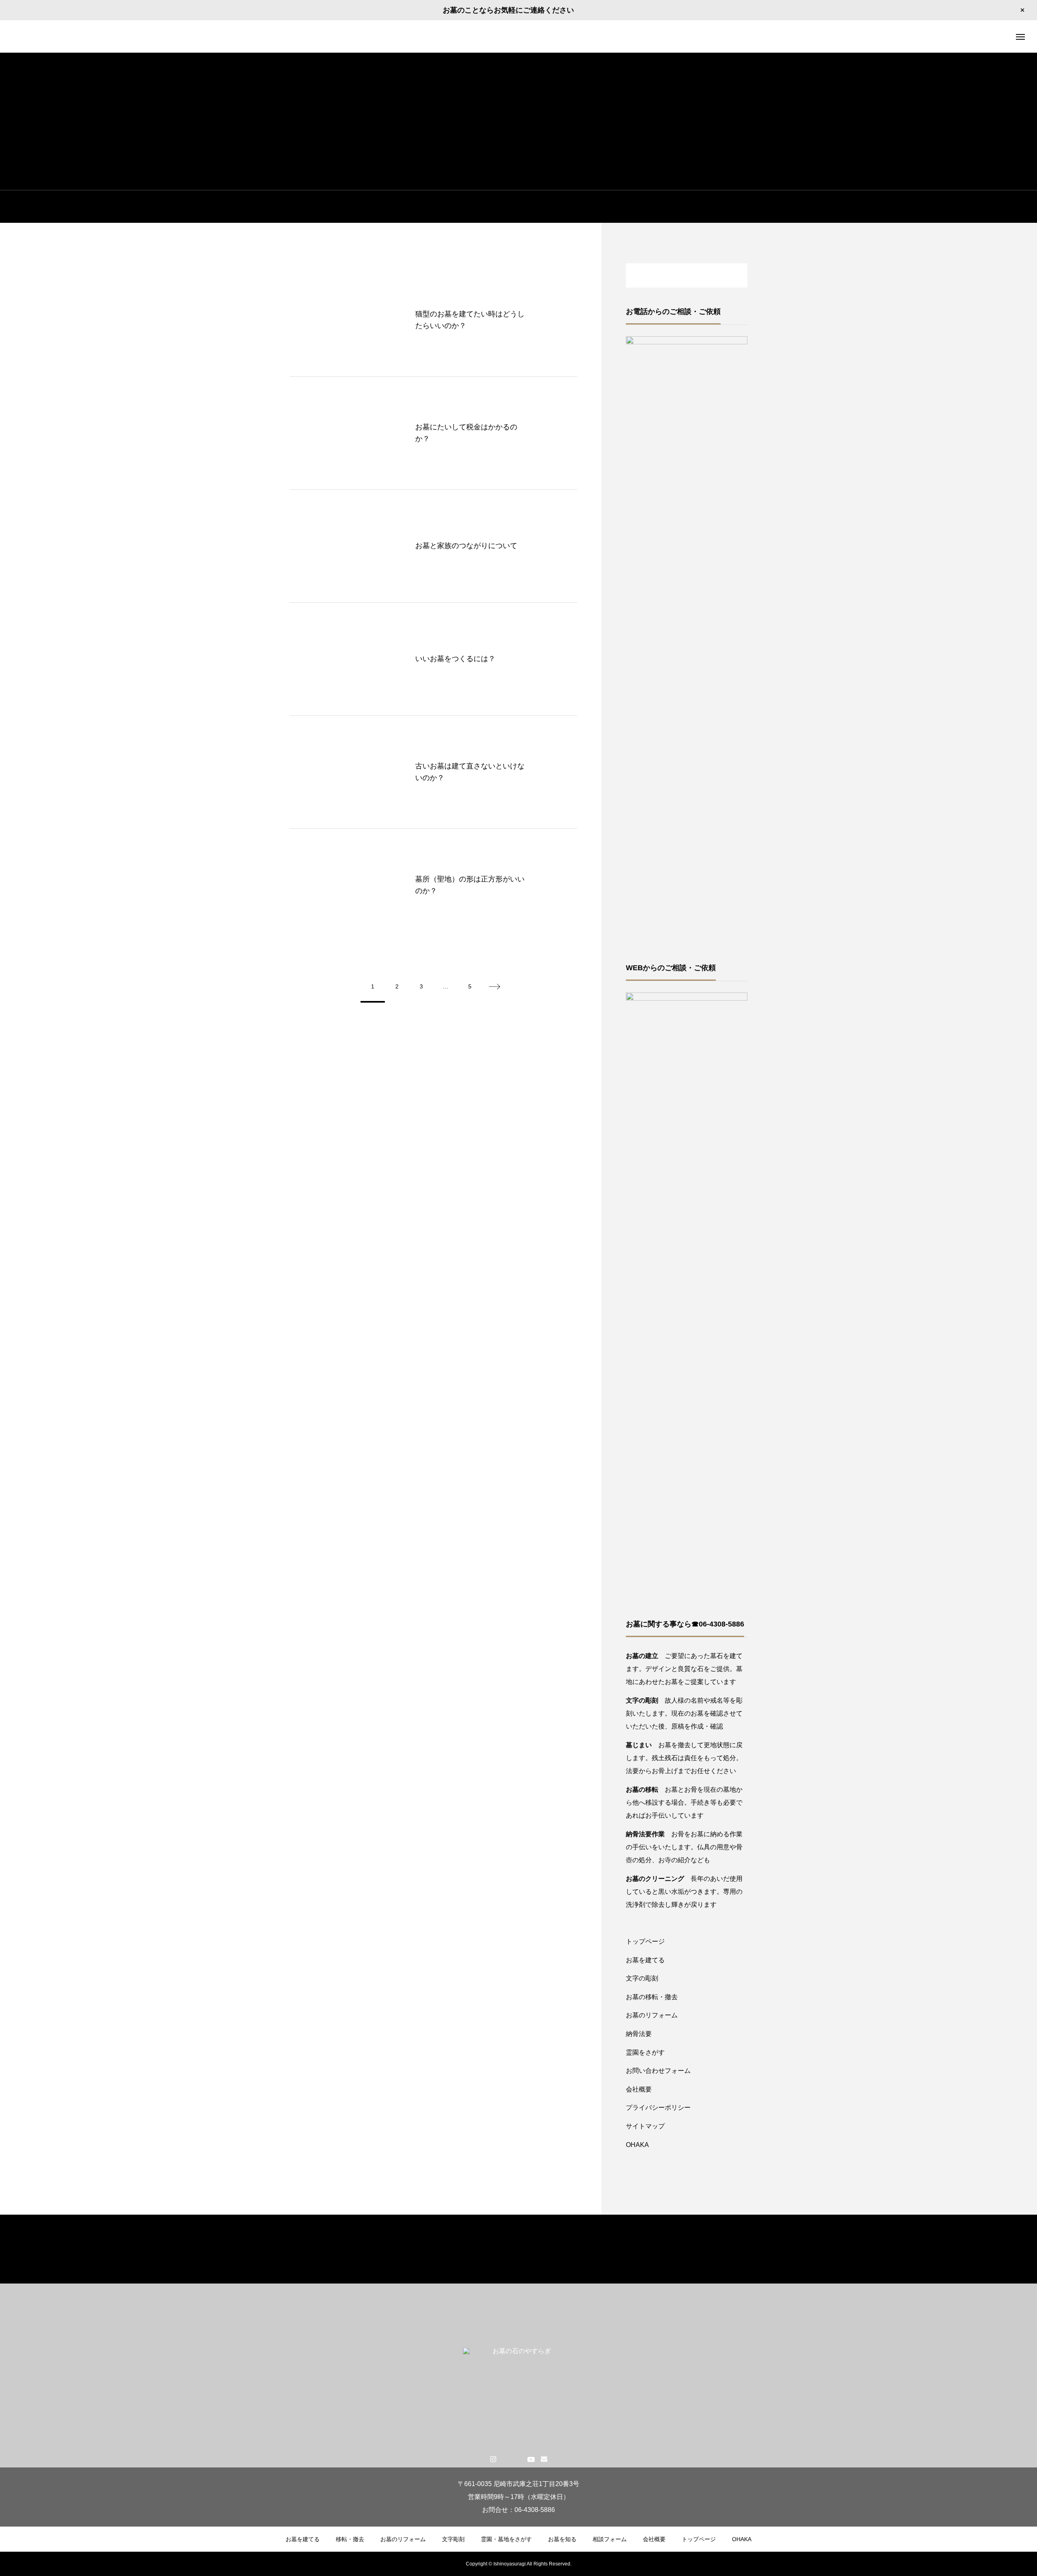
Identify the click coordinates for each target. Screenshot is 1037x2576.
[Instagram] (493, 2459)
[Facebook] (518, 2459)
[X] (506, 2459)
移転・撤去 (350, 2539)
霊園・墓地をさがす (506, 2539)
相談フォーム (610, 2539)
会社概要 (639, 2089)
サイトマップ (645, 2126)
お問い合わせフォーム (658, 2071)
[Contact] (544, 2459)
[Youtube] (531, 2459)
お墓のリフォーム (652, 2015)
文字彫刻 (453, 2539)
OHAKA (637, 2145)
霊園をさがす (645, 2052)
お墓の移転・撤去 (652, 1997)
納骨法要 (639, 2034)
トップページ (645, 1941)
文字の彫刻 (642, 1978)
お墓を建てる (645, 1960)
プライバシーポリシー (658, 2108)
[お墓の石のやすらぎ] (518, 36)
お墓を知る (562, 2539)
